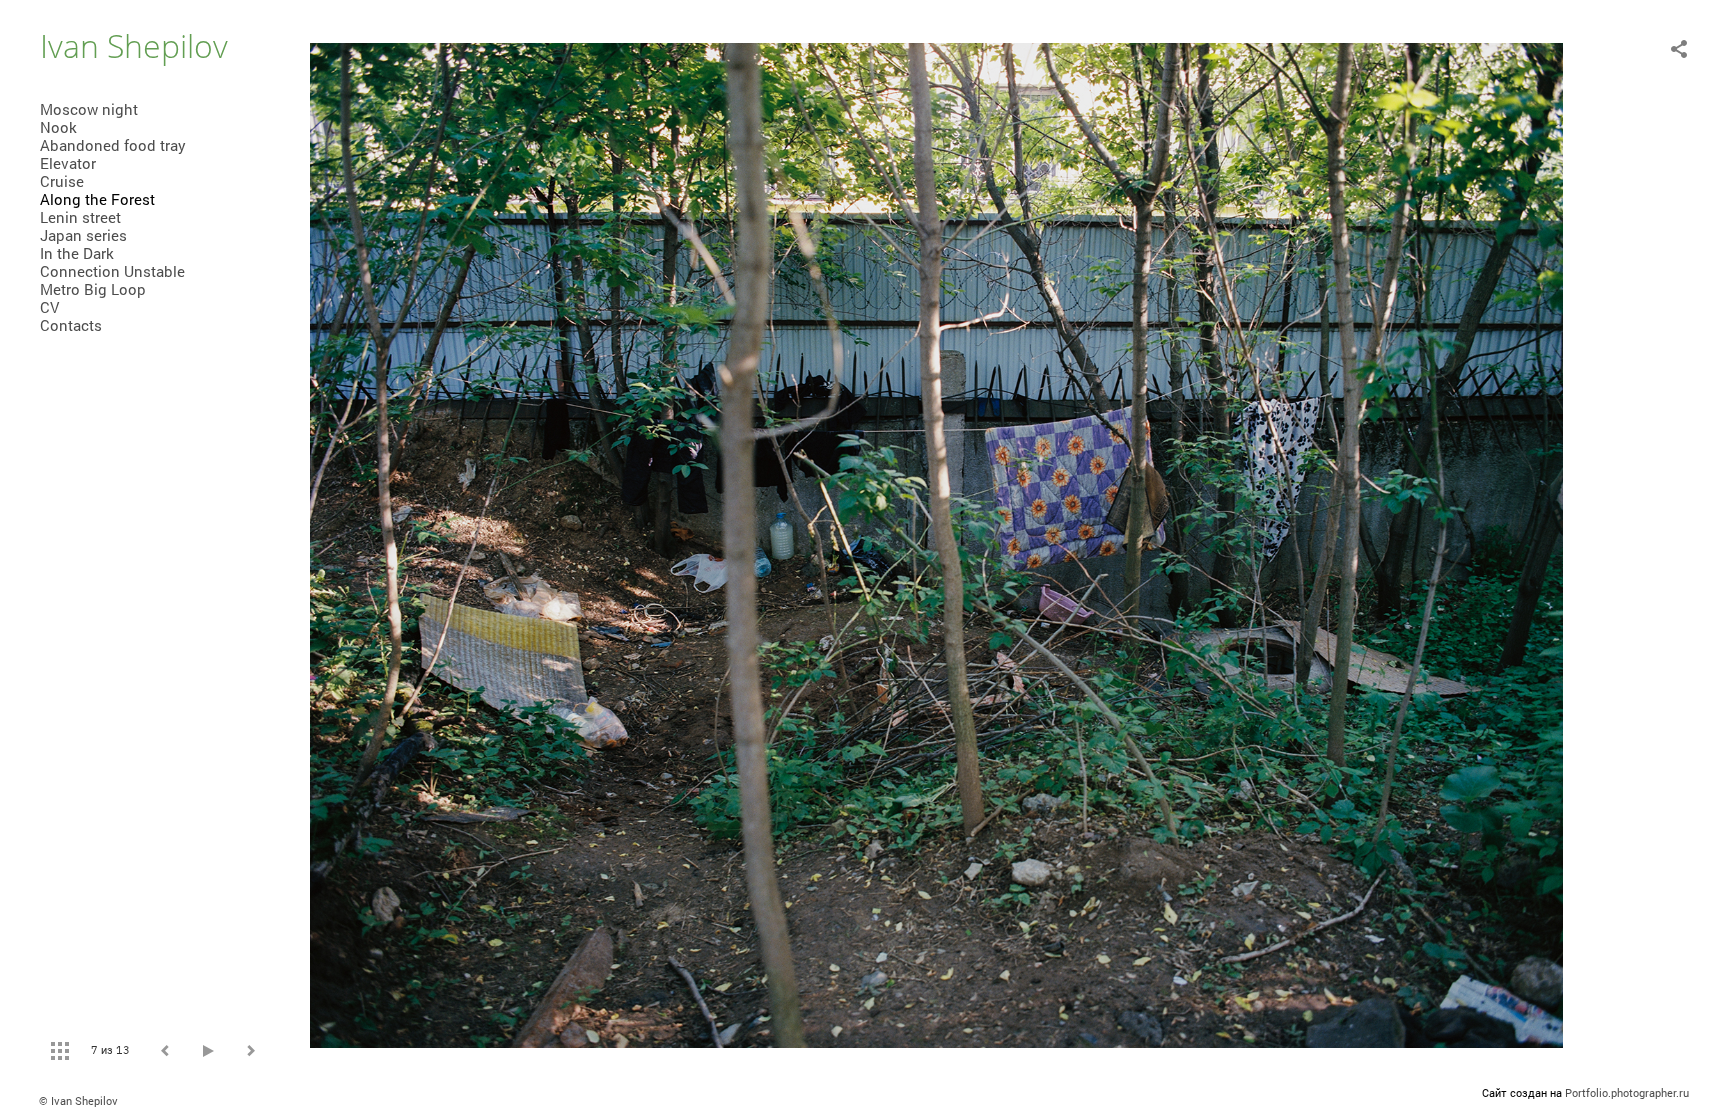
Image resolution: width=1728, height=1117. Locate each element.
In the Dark (77, 253)
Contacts (71, 325)
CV (49, 307)
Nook (58, 127)
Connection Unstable (112, 271)
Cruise (62, 181)
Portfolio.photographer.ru (1627, 1092)
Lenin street (80, 217)
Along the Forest (97, 199)
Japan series (83, 235)
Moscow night (89, 109)
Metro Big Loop (93, 289)
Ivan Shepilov (134, 45)
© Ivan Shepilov (78, 1100)
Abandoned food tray (113, 145)
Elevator (68, 163)
